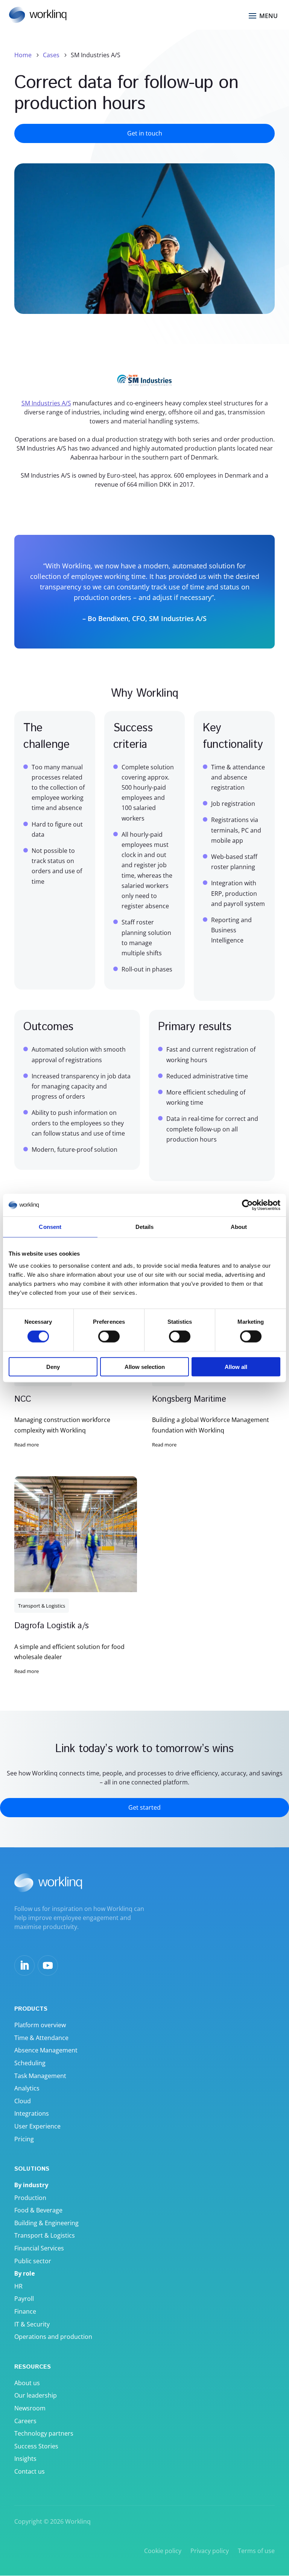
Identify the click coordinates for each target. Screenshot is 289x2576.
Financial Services (39, 2248)
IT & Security (32, 2324)
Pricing (24, 2139)
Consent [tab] (50, 1227)
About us (27, 2383)
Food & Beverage (38, 2210)
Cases (51, 55)
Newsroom (30, 2408)
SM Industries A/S (46, 403)
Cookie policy (163, 2551)
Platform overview (40, 2025)
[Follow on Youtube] (48, 1965)
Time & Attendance (41, 2038)
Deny (53, 1366)
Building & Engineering (46, 2223)
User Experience (37, 2126)
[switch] (109, 1337)
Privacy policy (210, 2551)
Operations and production (53, 2337)
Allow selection (145, 1366)
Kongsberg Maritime (189, 1399)
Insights (25, 2459)
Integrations (32, 2113)
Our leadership (36, 2395)
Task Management (40, 2076)
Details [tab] (145, 1227)
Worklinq (78, 2521)
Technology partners (44, 2433)
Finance (25, 2311)
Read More (27, 1445)
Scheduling (30, 2063)
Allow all (236, 1366)
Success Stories (36, 2446)
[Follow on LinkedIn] (24, 1965)
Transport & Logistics (42, 1606)
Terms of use (256, 2551)
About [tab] (239, 1227)
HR (18, 2286)
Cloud (23, 2101)
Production (30, 2198)
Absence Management (46, 2050)
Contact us (30, 2471)
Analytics (27, 2088)
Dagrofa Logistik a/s (51, 1626)
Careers (25, 2421)
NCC (23, 1399)
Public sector (33, 2261)
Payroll (24, 2299)
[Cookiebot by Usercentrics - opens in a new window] (247, 1205)
